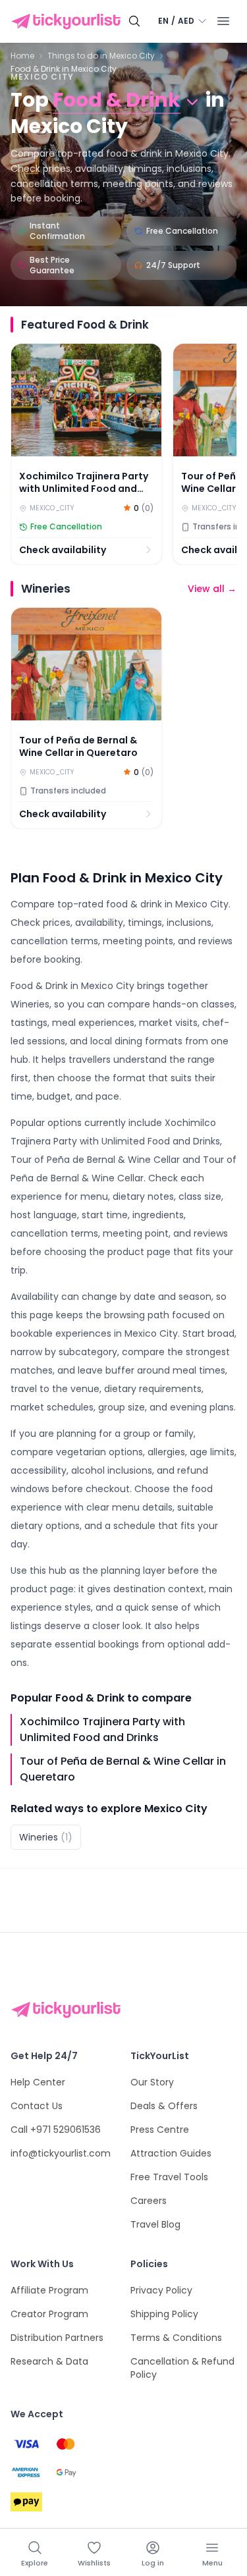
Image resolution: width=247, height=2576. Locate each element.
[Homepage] (69, 22)
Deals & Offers (164, 2106)
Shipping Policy (164, 2314)
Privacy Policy (161, 2290)
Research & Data (49, 2361)
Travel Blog (155, 2224)
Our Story (152, 2082)
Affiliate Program (49, 2290)
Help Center (38, 2082)
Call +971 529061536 (56, 2130)
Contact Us (37, 2106)
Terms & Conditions (176, 2338)
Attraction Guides (171, 2153)
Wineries (46, 1837)
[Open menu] (223, 21)
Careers (149, 2201)
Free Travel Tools (169, 2177)
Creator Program (49, 2314)
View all (212, 589)
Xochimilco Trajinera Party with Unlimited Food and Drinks (102, 1730)
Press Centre (160, 2130)
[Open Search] (134, 21)
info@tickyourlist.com (61, 2153)
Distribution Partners (57, 2338)
